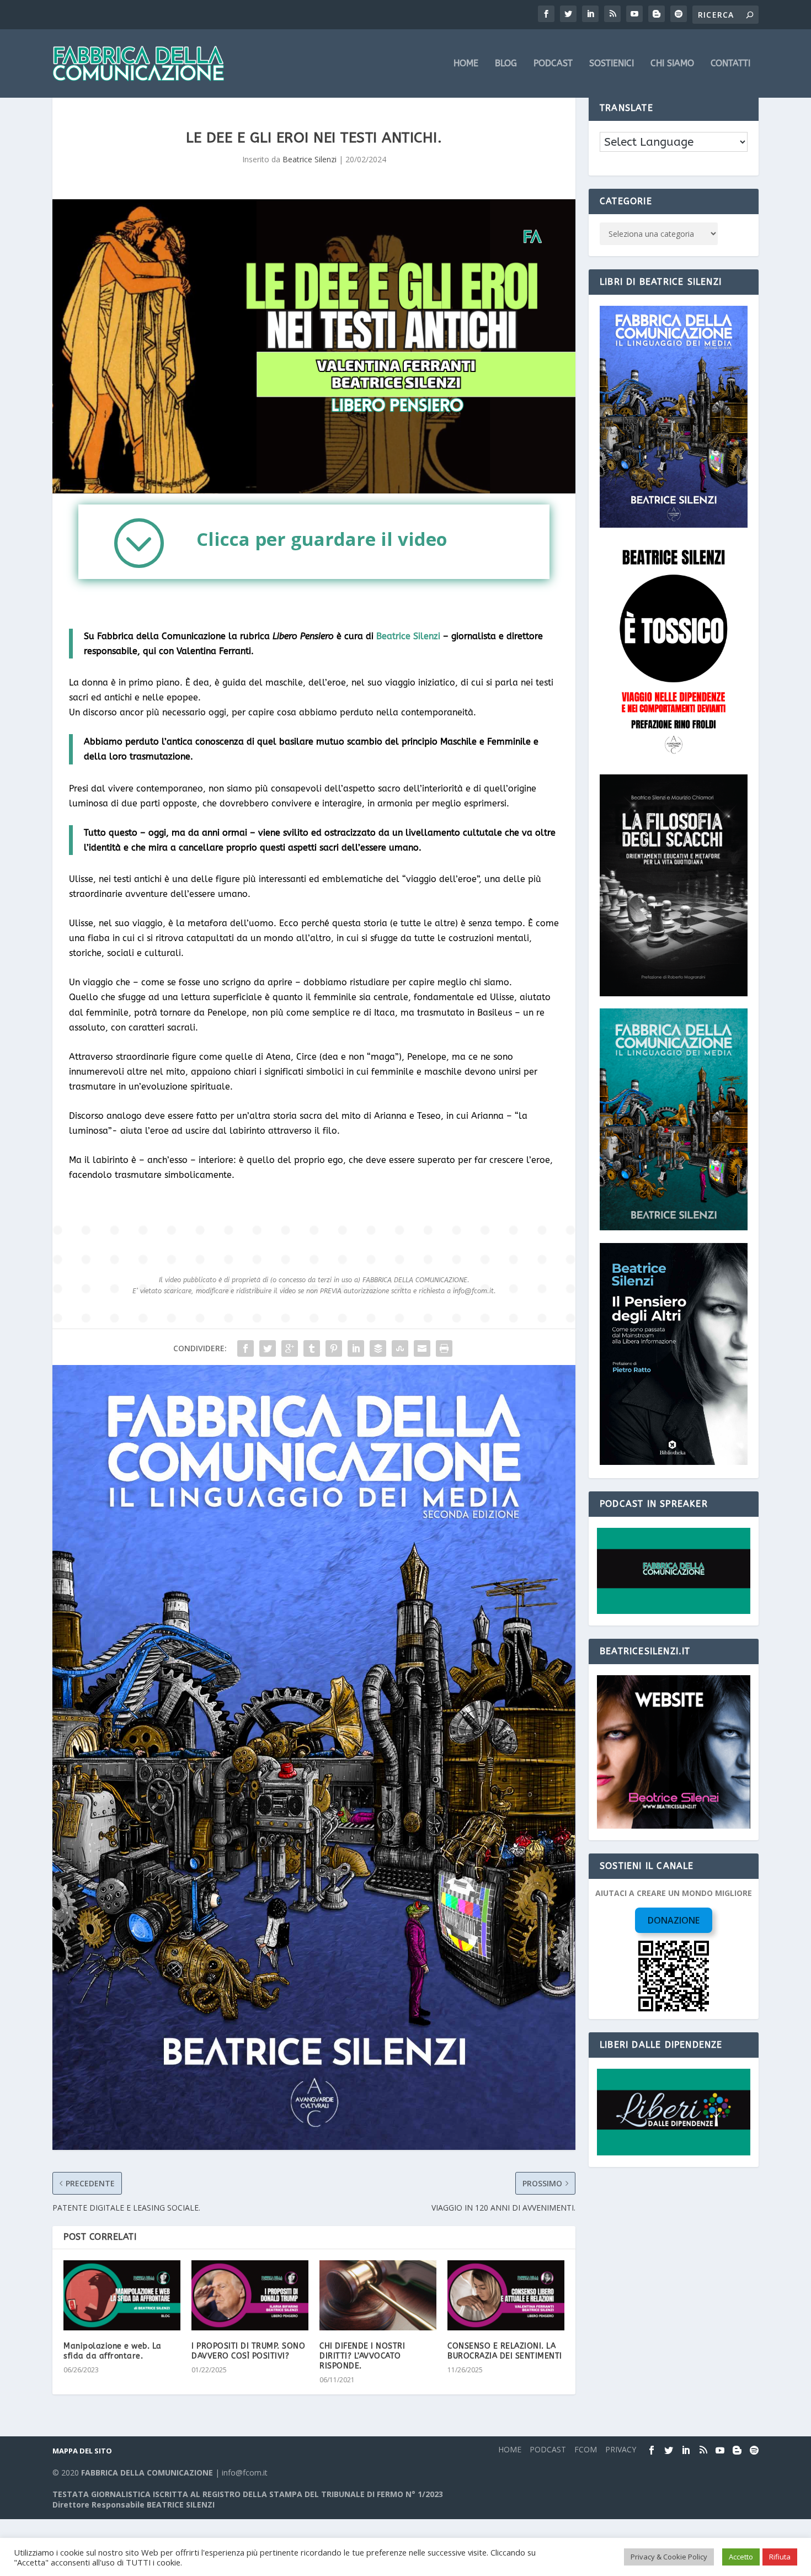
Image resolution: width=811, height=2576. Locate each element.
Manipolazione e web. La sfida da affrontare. (113, 2351)
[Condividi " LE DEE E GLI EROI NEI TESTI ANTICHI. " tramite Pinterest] (334, 1348)
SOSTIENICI (612, 64)
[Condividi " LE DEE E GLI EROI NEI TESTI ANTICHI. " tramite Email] (422, 1348)
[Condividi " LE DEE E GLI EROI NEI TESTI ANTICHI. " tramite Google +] (290, 1348)
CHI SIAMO (672, 64)
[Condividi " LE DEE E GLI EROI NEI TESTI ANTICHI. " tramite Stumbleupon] (400, 1348)
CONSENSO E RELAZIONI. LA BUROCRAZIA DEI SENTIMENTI (505, 2351)
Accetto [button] (741, 2557)
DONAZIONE (674, 1920)
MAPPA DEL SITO (82, 2451)
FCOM (586, 2449)
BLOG (506, 64)
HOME (466, 64)
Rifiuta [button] (780, 2557)
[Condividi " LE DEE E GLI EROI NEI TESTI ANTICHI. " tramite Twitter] (268, 1348)
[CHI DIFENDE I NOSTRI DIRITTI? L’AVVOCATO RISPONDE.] (378, 2295)
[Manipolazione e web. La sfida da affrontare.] (122, 2295)
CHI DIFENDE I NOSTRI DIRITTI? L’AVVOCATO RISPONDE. (362, 2356)
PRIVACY (621, 2449)
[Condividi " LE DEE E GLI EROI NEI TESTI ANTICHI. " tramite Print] (444, 1348)
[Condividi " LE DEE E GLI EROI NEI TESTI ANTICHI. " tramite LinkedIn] (356, 1348)
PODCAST (553, 64)
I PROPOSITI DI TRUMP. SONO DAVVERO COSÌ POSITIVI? (248, 2351)
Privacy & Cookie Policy (669, 2557)
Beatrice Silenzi (310, 159)
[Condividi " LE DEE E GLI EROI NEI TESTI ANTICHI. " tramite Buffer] (378, 1348)
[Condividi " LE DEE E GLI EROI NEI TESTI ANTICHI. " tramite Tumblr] (312, 1348)
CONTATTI (730, 64)
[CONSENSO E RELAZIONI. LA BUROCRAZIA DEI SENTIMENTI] (506, 2295)
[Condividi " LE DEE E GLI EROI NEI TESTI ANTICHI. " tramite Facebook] (246, 1348)
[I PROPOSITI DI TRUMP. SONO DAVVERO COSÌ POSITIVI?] (250, 2295)
